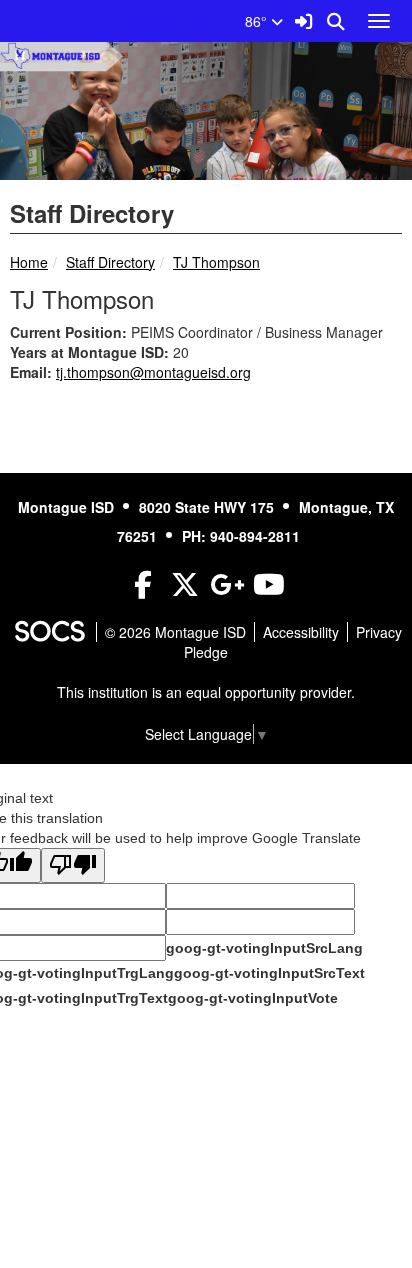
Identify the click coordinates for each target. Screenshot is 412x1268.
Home (29, 262)
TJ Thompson (216, 262)
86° (258, 21)
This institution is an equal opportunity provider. (206, 692)
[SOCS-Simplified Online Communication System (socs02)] (49, 632)
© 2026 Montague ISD (175, 632)
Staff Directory (110, 262)
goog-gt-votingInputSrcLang (264, 948)
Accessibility (301, 632)
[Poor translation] (73, 865)
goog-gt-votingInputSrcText (269, 973)
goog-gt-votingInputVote (253, 998)
